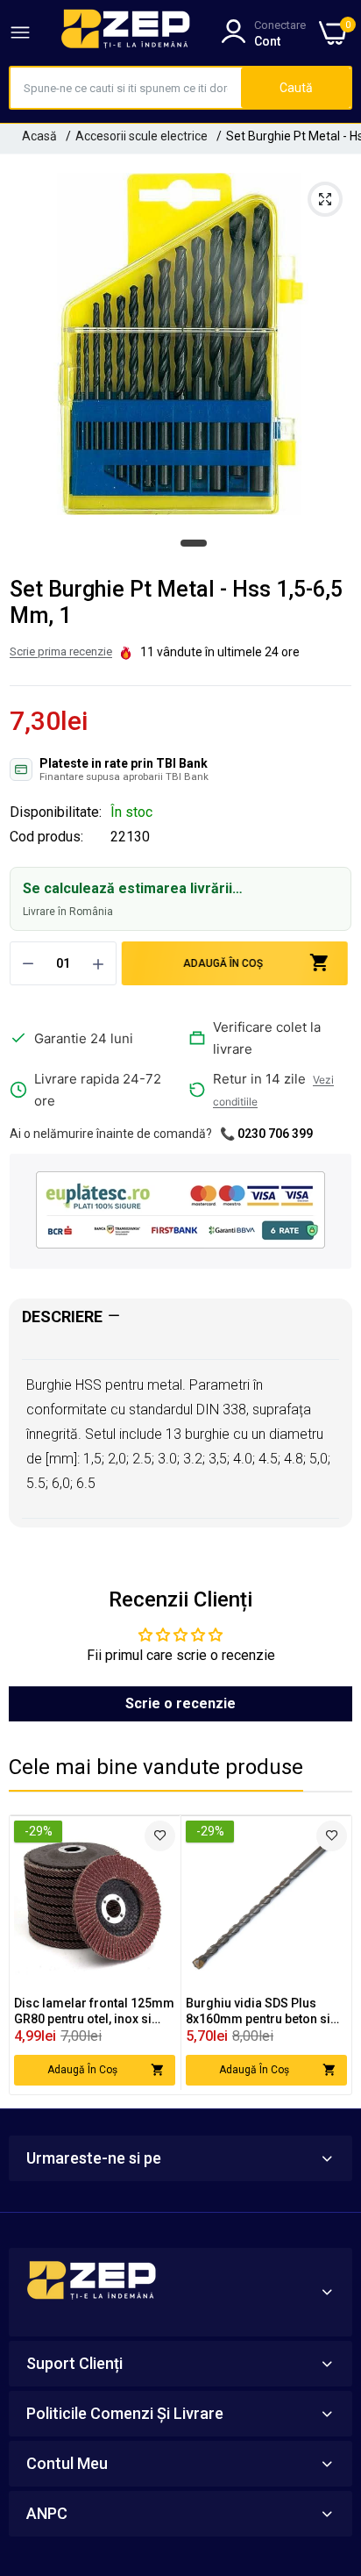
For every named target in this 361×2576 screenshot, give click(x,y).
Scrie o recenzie (180, 1703)
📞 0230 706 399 (266, 1134)
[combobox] (126, 88)
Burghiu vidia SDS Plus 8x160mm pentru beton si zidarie (258, 2011)
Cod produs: (46, 837)
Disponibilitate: (56, 812)
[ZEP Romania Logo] (126, 32)
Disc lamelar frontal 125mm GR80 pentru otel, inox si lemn (94, 2011)
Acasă (39, 136)
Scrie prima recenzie (61, 651)
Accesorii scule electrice (142, 136)
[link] (160, 1836)
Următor (329, 1955)
